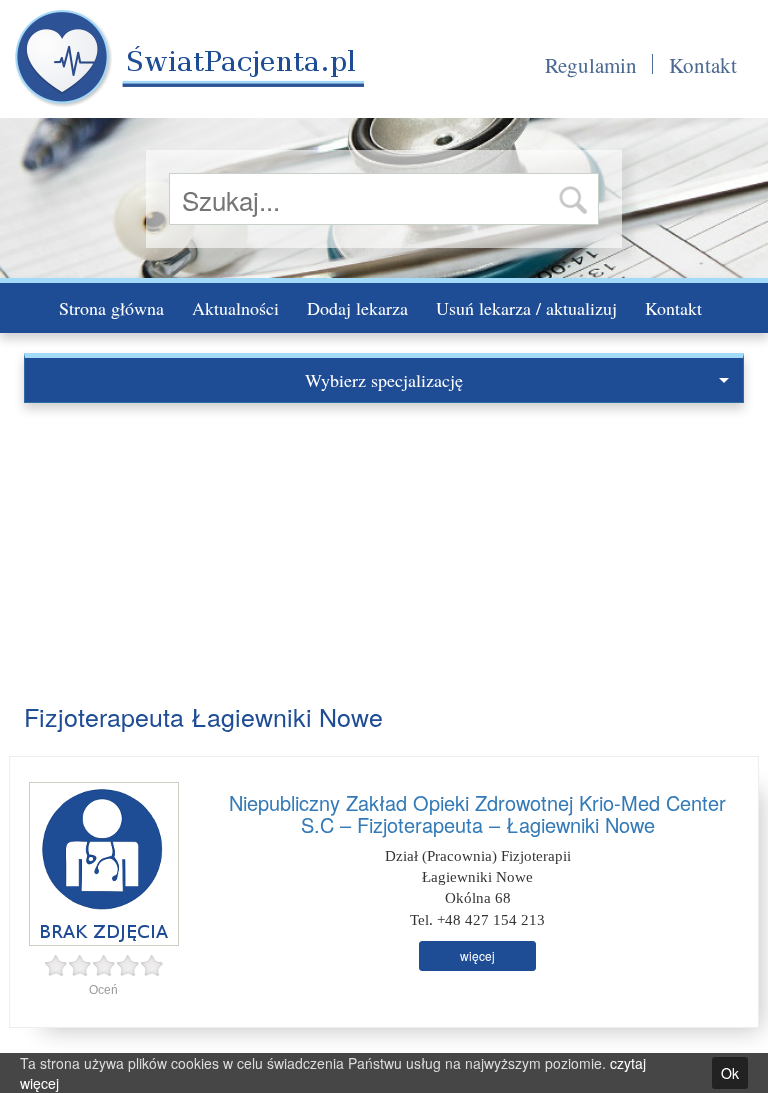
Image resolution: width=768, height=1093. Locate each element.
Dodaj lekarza (357, 308)
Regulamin (591, 65)
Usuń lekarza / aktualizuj (526, 308)
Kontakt (703, 65)
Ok (730, 1073)
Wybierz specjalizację (384, 380)
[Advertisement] (384, 553)
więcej (477, 955)
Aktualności (235, 308)
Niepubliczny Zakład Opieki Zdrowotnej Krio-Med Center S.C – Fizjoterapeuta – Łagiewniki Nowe (477, 813)
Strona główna (111, 308)
